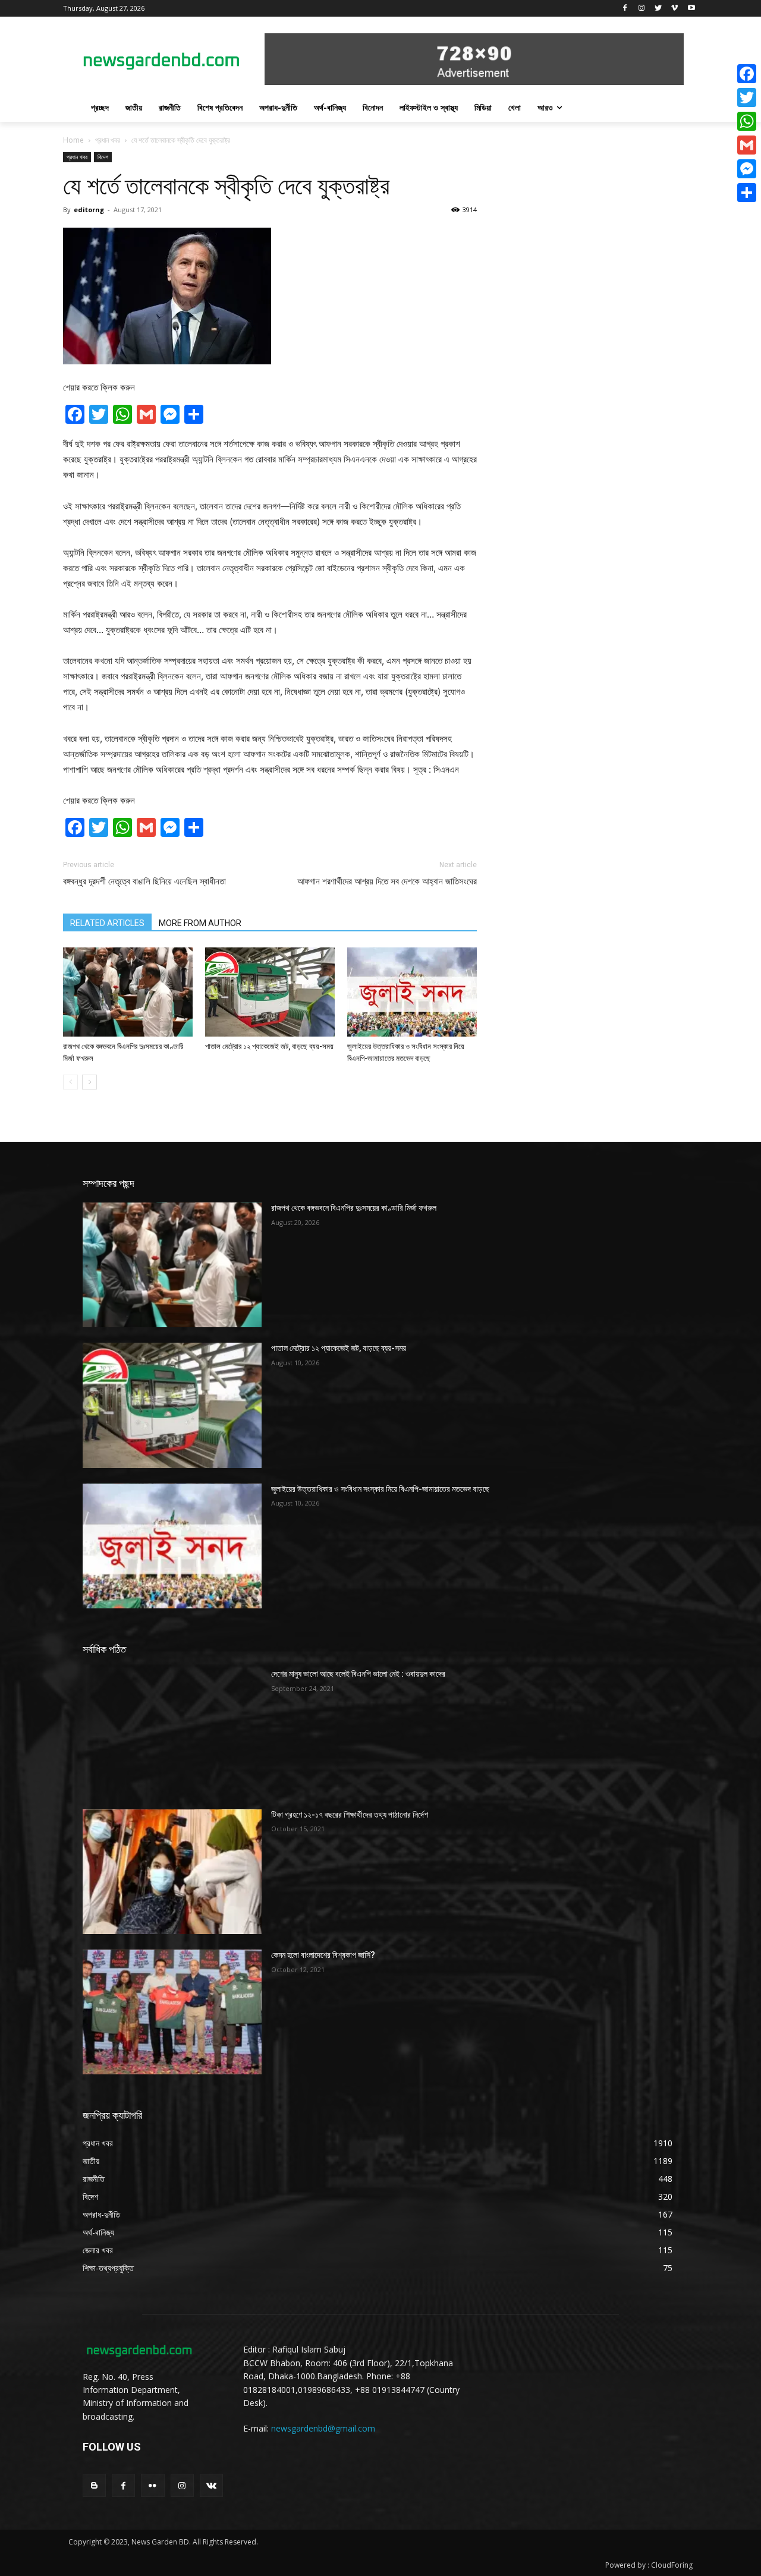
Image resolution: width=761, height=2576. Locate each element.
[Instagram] (642, 9)
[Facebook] (625, 9)
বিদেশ (103, 157)
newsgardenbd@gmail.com (323, 2428)
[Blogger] (94, 2485)
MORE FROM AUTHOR (200, 923)
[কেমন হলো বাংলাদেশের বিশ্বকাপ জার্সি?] (172, 2012)
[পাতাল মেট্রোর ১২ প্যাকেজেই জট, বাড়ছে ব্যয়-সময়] (270, 992)
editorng (89, 210)
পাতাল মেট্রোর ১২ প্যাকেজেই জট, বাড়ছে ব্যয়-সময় (269, 1046)
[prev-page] (70, 1082)
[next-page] (89, 1082)
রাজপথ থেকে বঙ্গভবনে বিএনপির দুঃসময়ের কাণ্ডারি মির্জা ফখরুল (354, 1208)
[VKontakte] (211, 2485)
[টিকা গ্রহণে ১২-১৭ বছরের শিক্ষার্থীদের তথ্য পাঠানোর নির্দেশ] (172, 1872)
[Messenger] (747, 169)
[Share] (747, 193)
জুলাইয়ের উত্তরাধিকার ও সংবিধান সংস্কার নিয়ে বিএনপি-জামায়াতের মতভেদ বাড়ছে (380, 1489)
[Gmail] (747, 145)
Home (73, 140)
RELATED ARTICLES (107, 923)
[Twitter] (658, 9)
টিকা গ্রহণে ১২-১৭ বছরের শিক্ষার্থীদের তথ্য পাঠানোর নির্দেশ (350, 1815)
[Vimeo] (674, 9)
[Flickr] (152, 2485)
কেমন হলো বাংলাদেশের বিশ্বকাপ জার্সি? (323, 1955)
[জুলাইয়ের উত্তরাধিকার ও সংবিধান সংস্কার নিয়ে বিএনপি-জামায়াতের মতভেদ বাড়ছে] (412, 992)
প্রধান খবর (108, 140)
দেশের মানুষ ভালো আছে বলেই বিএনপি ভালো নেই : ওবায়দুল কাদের (358, 1674)
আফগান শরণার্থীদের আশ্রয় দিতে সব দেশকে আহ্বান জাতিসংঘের (387, 881)
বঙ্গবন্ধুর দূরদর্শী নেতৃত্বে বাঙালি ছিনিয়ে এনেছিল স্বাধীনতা (144, 881)
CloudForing (672, 2565)
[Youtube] (691, 9)
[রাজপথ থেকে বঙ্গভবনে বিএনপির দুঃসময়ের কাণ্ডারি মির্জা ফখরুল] (128, 992)
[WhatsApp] (747, 121)
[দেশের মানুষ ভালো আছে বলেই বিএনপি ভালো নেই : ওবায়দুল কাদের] (172, 1731)
